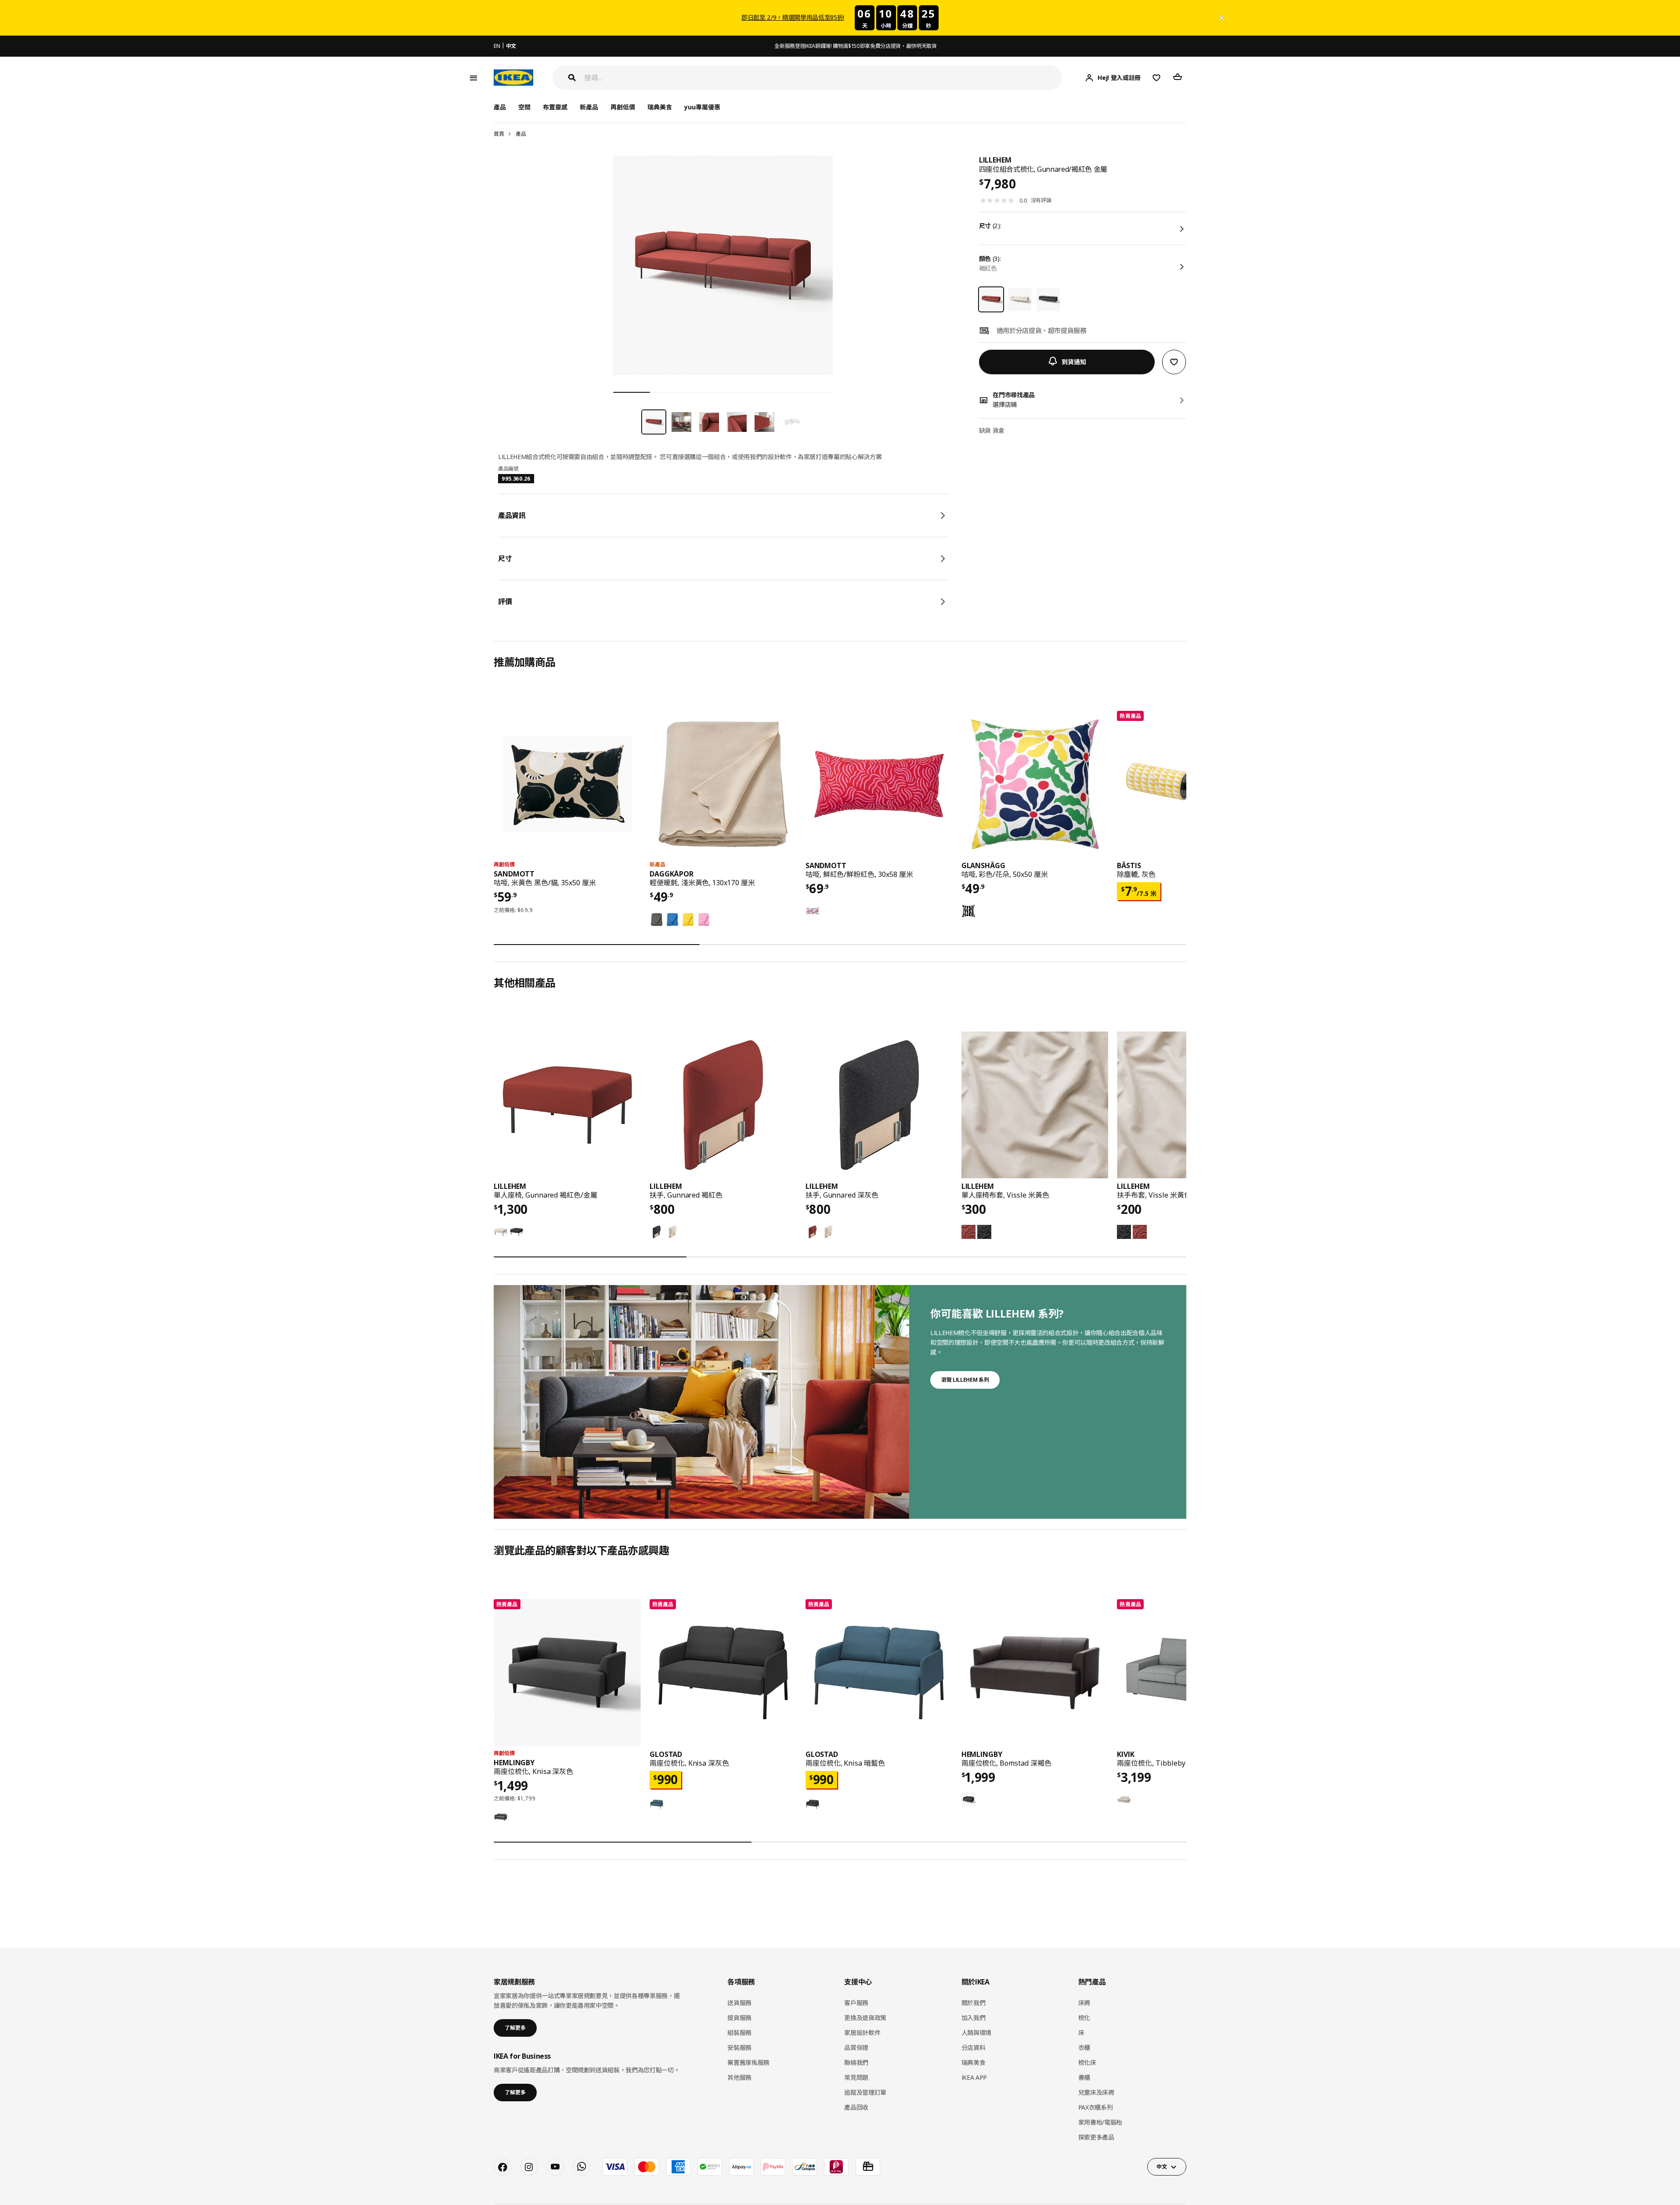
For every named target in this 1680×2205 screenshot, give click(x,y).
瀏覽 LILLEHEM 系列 (965, 1380)
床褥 (1084, 2003)
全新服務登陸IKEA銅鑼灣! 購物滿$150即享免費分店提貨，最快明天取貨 (855, 46)
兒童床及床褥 (1096, 2092)
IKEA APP (974, 2077)
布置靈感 (555, 107)
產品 (521, 134)
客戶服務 (856, 2003)
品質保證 (856, 2047)
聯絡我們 (856, 2062)
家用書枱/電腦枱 (1100, 2122)
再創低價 (623, 107)
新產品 (589, 107)
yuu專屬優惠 (702, 107)
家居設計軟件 (862, 2033)
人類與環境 (976, 2033)
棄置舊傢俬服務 (748, 2062)
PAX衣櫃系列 (1096, 2107)
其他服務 (739, 2077)
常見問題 (856, 2077)
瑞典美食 (660, 107)
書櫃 (1084, 2077)
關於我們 (974, 2003)
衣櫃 (1084, 2047)
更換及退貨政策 (865, 2018)
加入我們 (974, 2018)
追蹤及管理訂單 (865, 2092)
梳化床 (1087, 2062)
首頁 (499, 134)
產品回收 (856, 2107)
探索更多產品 (1096, 2137)
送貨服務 (739, 2003)
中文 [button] (1162, 2167)
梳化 (1084, 2018)
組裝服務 (739, 2033)
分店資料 (974, 2047)
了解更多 (515, 2028)
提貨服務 (739, 2018)
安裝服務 (739, 2047)
